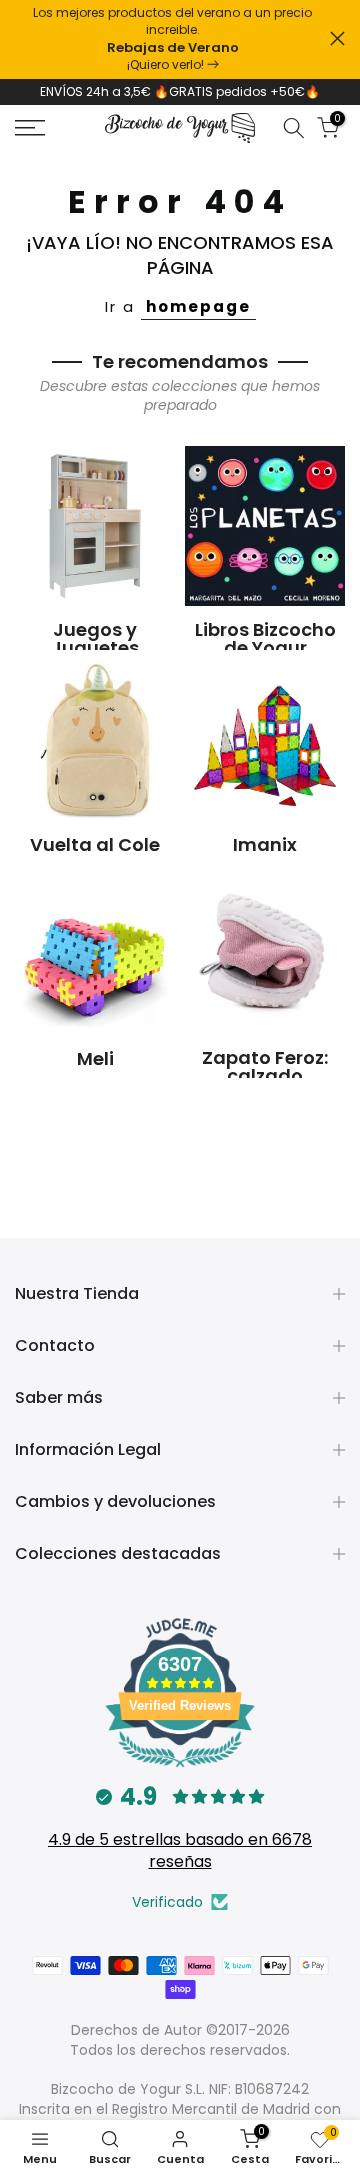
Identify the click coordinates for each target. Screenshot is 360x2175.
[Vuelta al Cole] (95, 740)
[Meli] (95, 954)
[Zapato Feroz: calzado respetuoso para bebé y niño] (265, 954)
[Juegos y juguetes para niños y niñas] (95, 526)
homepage (198, 306)
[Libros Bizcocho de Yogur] (265, 526)
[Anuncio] (172, 39)
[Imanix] (265, 740)
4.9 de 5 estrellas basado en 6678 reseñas (180, 1850)
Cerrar (337, 38)
